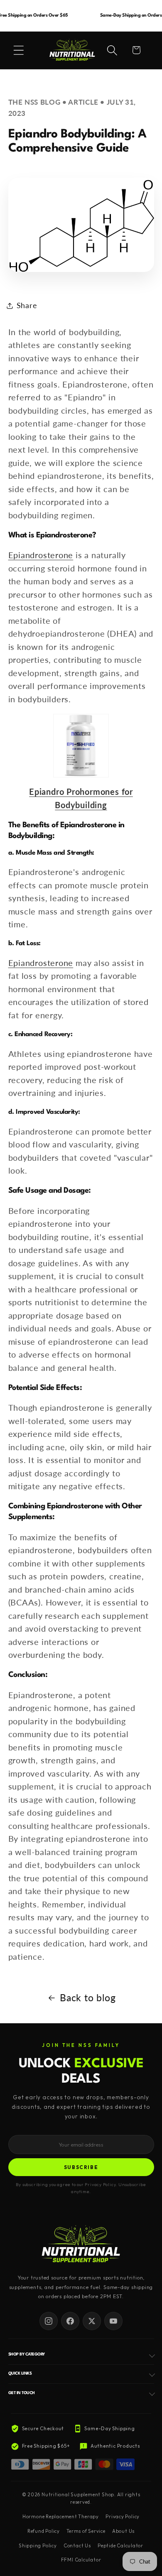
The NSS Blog (34, 102)
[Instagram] (49, 2321)
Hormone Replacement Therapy (61, 2517)
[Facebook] (70, 2321)
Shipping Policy (38, 2546)
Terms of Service (86, 2531)
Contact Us (77, 2546)
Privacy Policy (123, 2517)
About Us (123, 2531)
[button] (19, 50)
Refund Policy (44, 2531)
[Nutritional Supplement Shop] (81, 2245)
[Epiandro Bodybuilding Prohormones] (81, 746)
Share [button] (27, 305)
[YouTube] (113, 2321)
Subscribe (81, 2167)
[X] (92, 2321)
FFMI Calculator (81, 2560)
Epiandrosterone (41, 555)
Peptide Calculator (120, 2546)
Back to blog (88, 1998)
